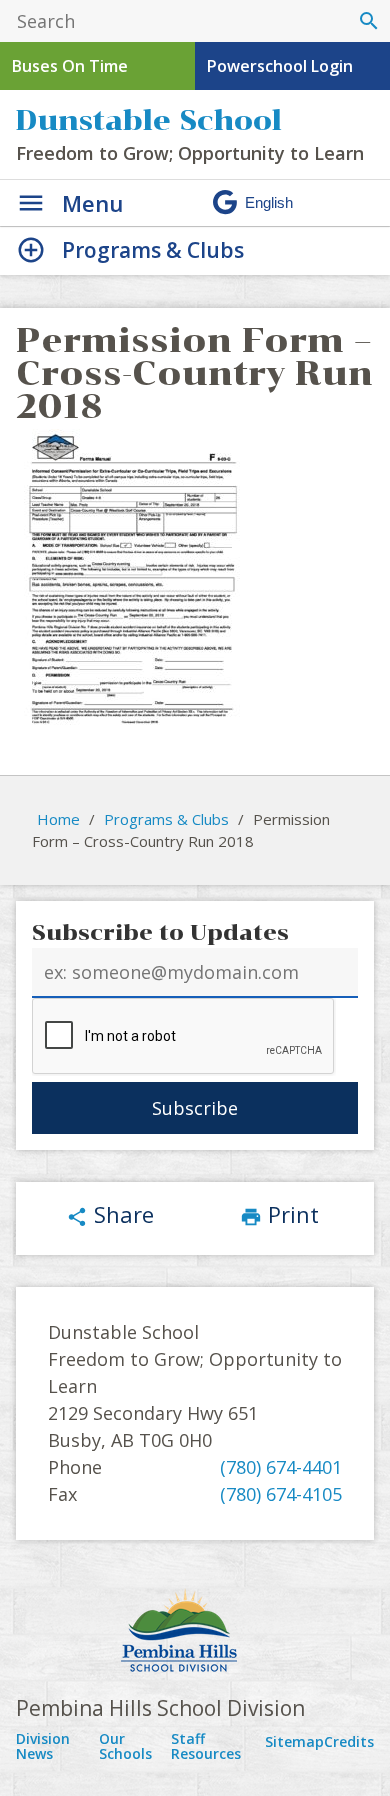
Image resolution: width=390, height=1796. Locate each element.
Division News (43, 1746)
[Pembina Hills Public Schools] (195, 1633)
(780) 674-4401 (281, 1467)
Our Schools (125, 1746)
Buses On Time (70, 66)
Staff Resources (206, 1746)
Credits (349, 1741)
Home (58, 819)
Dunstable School (149, 120)
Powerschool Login (280, 66)
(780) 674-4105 (281, 1494)
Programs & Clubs (166, 819)
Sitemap (294, 1741)
